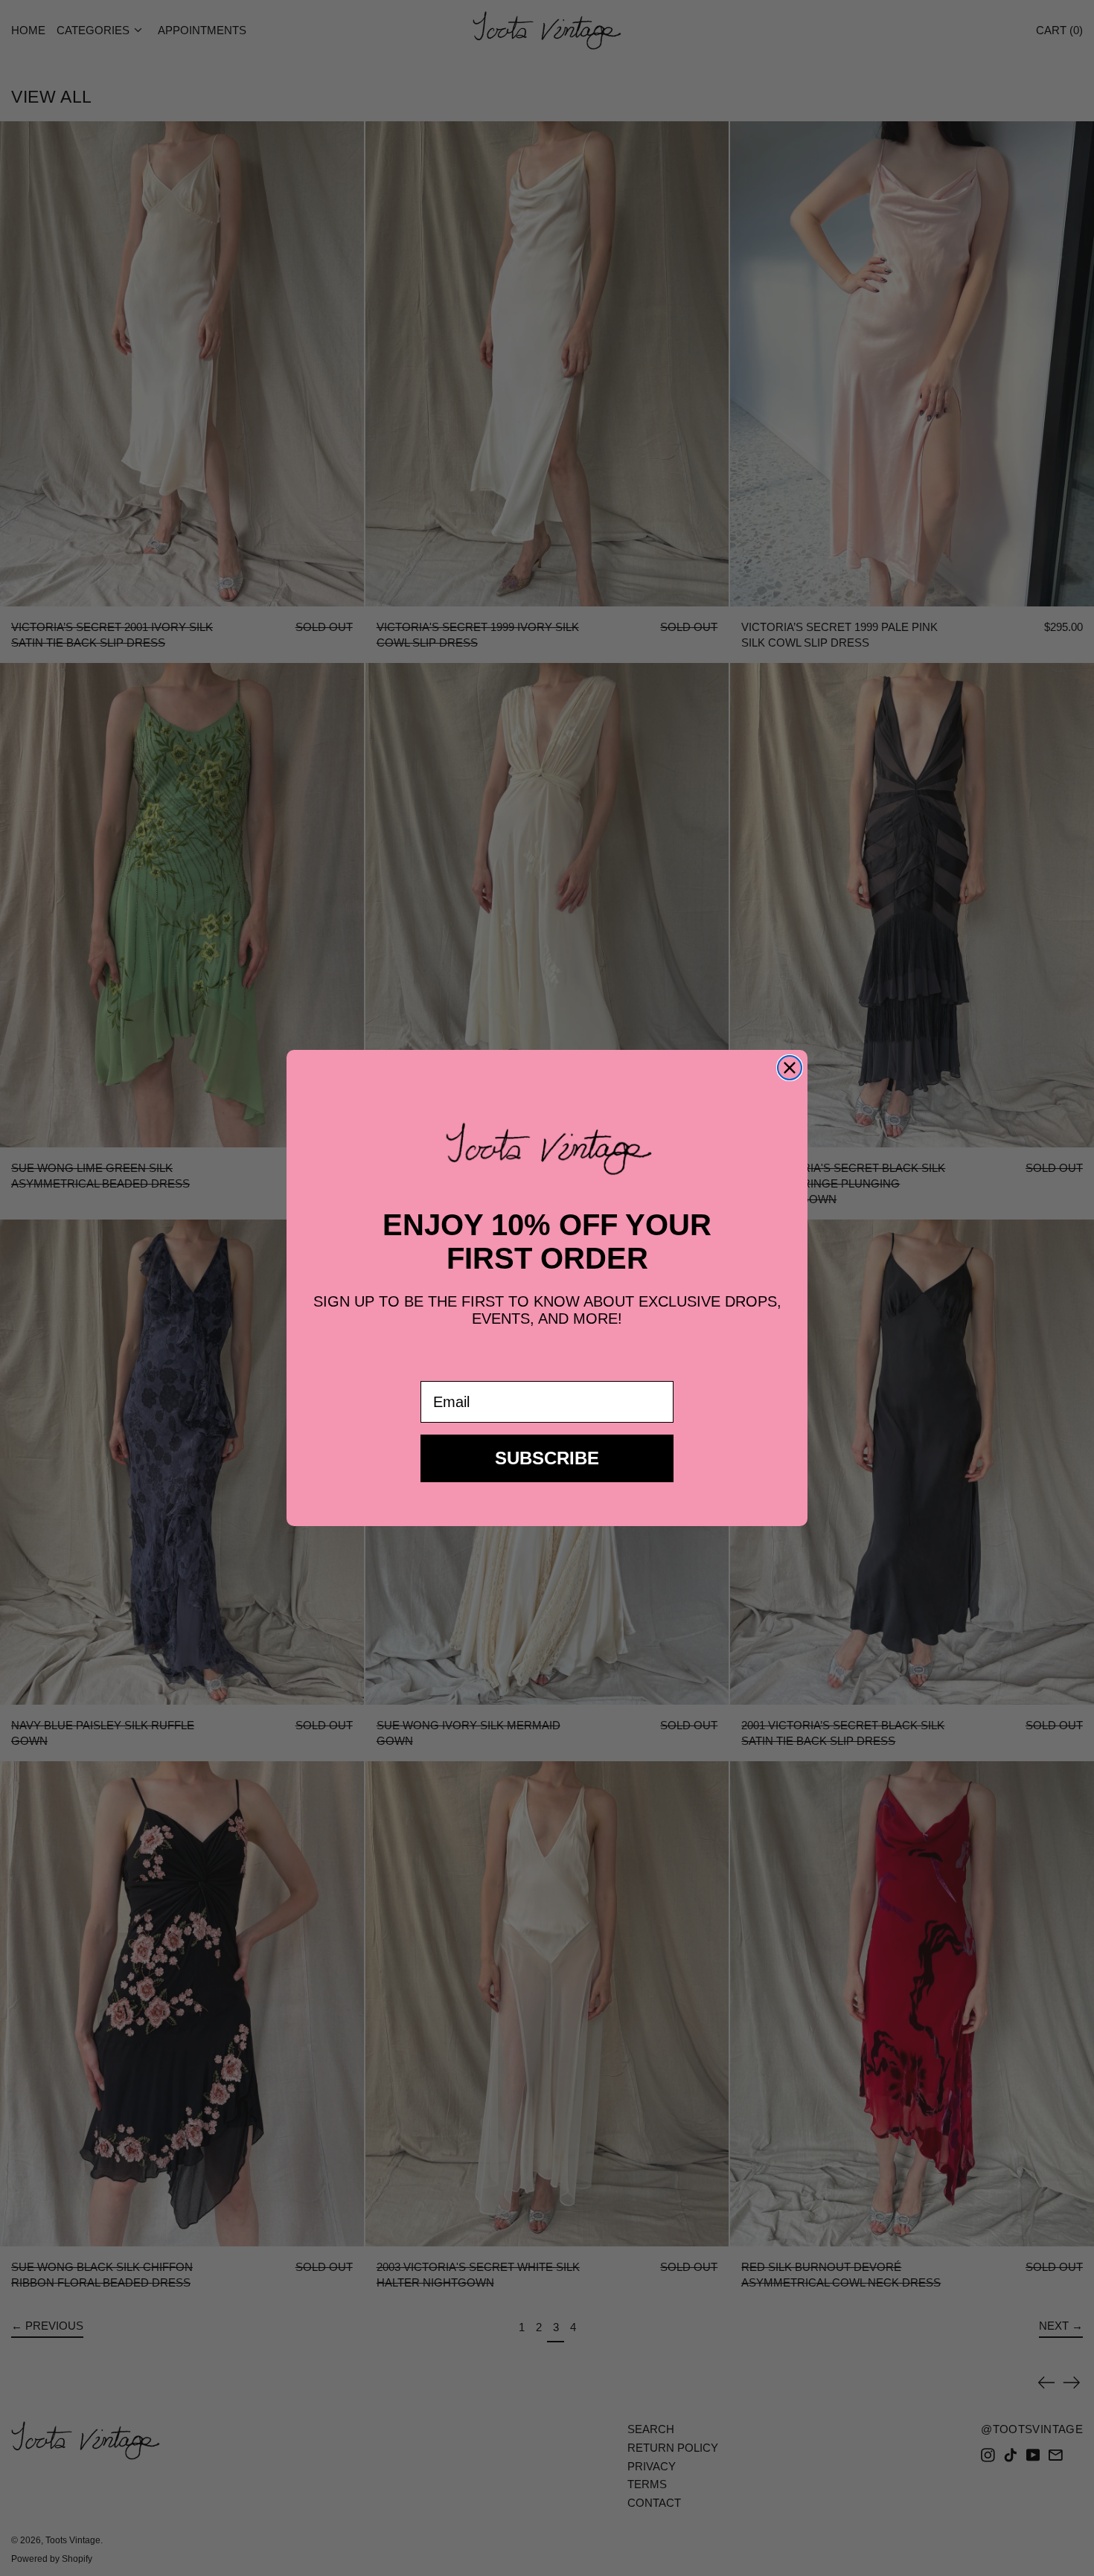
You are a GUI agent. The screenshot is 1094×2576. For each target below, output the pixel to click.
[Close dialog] (790, 1068)
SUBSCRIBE (547, 1458)
